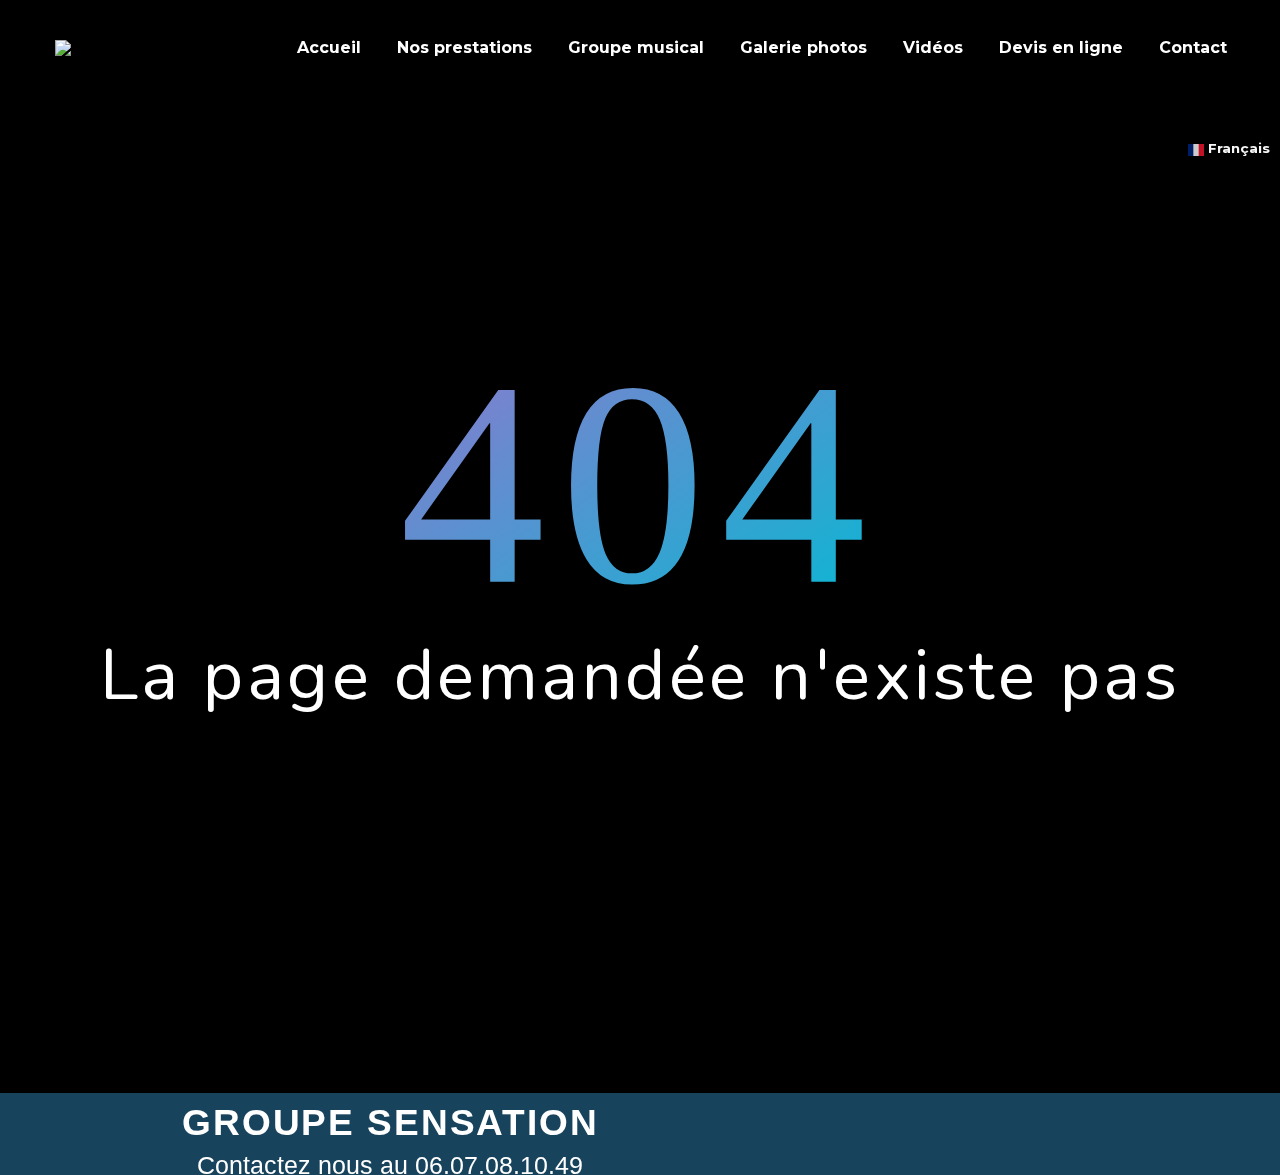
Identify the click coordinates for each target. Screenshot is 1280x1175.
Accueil (329, 47)
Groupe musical (636, 47)
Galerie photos (803, 47)
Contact (1193, 47)
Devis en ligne (1061, 47)
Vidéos (933, 47)
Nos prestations (464, 47)
